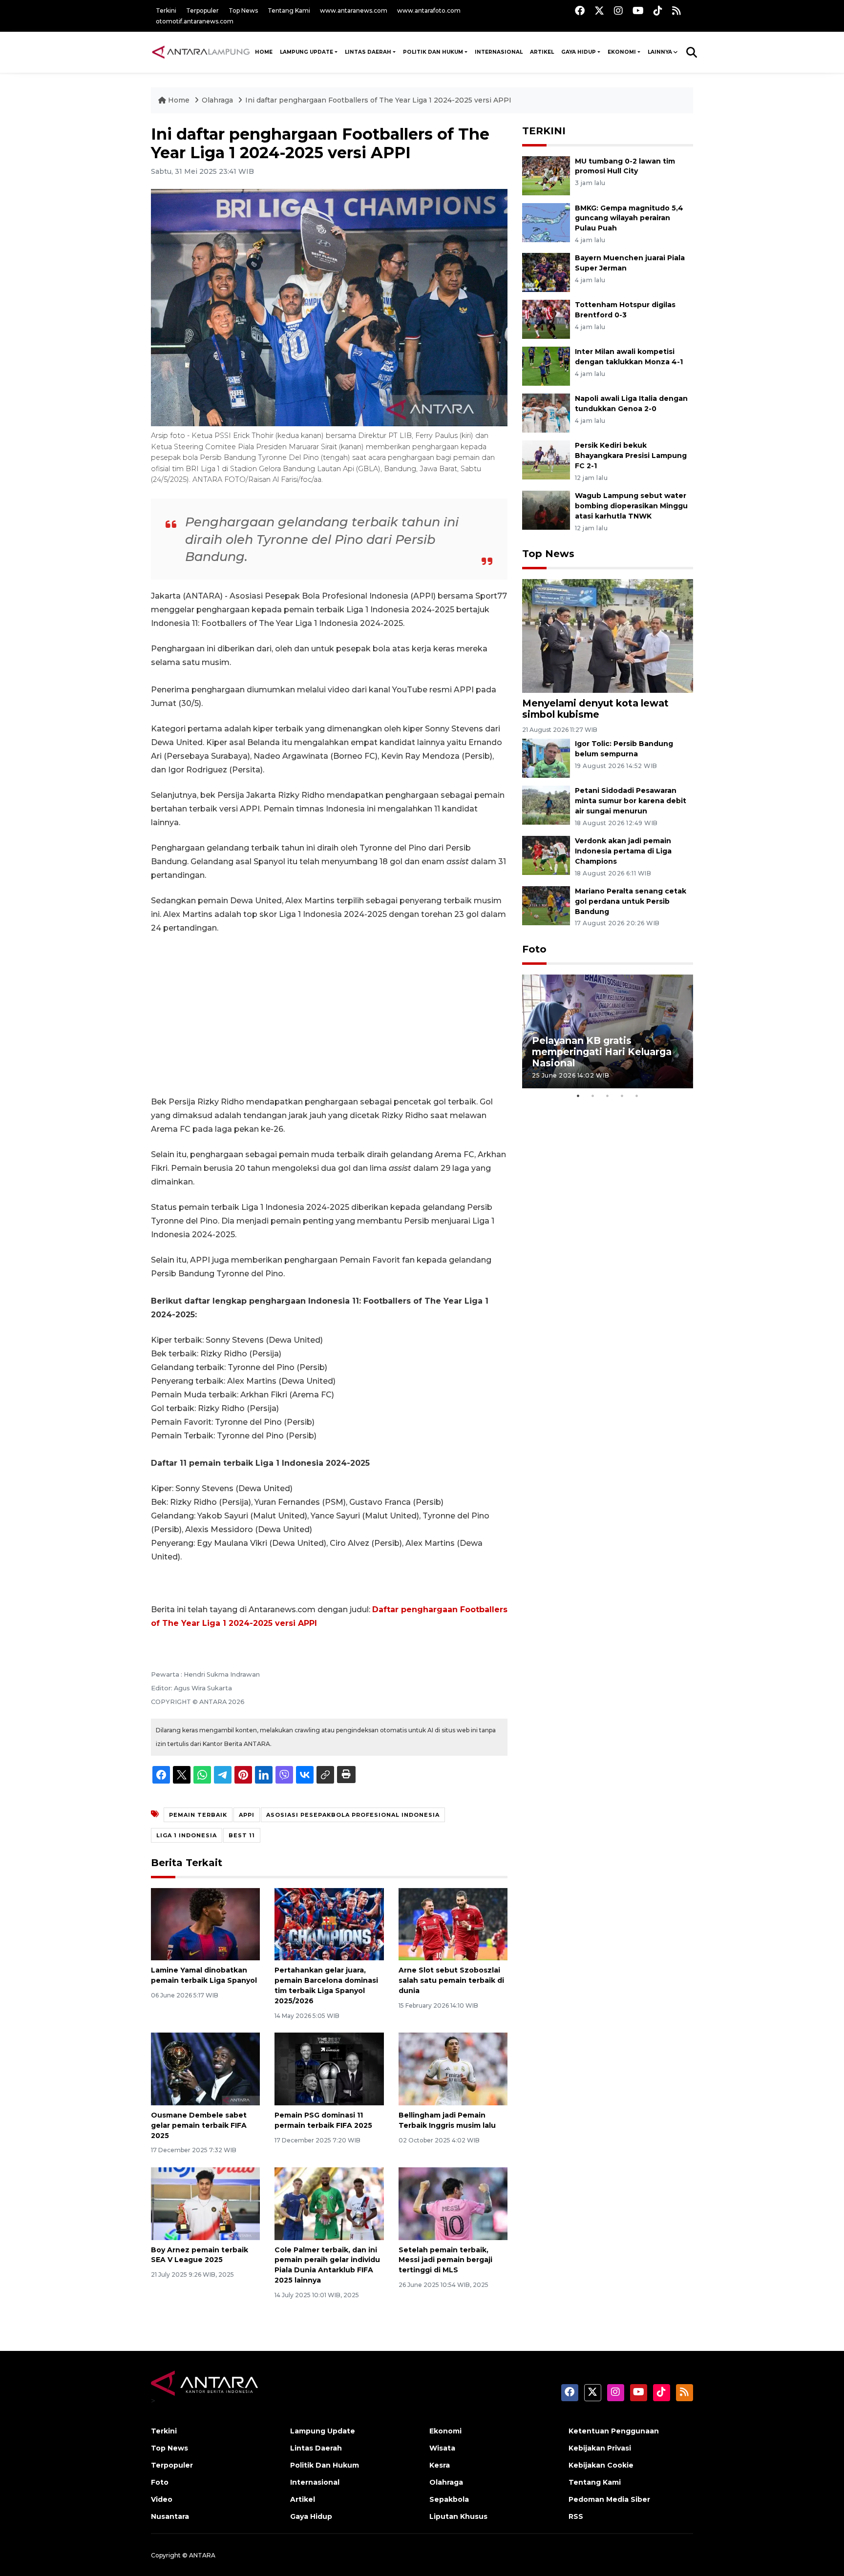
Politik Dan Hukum (433, 52)
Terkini (166, 10)
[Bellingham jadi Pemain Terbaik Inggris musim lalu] (453, 2068)
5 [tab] (637, 1096)
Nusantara (170, 2516)
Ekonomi (622, 52)
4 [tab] (622, 1096)
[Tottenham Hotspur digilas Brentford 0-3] (546, 319)
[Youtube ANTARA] (638, 10)
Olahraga (218, 100)
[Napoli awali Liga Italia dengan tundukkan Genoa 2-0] (546, 413)
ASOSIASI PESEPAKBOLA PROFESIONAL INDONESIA (353, 1815)
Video (162, 2499)
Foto (534, 949)
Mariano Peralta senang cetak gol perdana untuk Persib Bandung (631, 901)
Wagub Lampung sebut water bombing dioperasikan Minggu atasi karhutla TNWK (631, 506)
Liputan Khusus (458, 2516)
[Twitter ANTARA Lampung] (599, 10)
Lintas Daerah (368, 52)
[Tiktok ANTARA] (658, 10)
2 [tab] (593, 1096)
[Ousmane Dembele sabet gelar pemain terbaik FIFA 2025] (205, 2068)
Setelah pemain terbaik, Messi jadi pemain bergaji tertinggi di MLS (445, 2260)
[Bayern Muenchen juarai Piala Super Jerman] (546, 272)
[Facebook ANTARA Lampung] (580, 10)
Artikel (542, 52)
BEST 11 (242, 1835)
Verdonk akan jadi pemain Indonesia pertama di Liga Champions (623, 851)
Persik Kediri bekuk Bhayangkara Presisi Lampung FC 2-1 (631, 456)
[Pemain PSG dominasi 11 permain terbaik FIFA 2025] (329, 2068)
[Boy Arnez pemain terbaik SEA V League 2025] (205, 2203)
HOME (264, 52)
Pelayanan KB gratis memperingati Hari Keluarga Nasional (602, 1052)
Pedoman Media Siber (609, 2499)
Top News (243, 10)
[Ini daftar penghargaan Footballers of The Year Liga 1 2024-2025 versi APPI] (608, 635)
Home (179, 100)
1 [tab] (578, 1096)
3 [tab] (608, 1096)
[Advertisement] (329, 1015)
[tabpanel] (608, 1031)
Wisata (442, 2448)
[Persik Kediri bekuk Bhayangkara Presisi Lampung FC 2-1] (546, 460)
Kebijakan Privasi (600, 2448)
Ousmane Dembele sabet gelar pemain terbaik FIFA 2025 (199, 2125)
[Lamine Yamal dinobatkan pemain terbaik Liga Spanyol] (205, 1923)
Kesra (440, 2465)
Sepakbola (449, 2499)
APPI (247, 1815)
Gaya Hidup (579, 52)
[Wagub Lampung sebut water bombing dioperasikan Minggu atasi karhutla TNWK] (546, 509)
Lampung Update (306, 52)
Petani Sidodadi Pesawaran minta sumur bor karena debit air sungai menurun (631, 801)
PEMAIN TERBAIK (198, 1815)
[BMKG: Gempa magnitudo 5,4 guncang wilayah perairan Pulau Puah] (546, 222)
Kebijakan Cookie (601, 2465)
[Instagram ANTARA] (618, 10)
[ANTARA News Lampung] (201, 52)
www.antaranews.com (354, 10)
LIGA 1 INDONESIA (187, 1835)
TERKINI (544, 131)
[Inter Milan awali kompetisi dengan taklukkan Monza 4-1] (546, 366)
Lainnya (660, 52)
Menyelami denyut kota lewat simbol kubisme (595, 709)
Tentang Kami (289, 10)
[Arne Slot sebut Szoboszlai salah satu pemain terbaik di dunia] (453, 1923)
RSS (576, 2516)
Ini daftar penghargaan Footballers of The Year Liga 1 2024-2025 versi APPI (378, 100)
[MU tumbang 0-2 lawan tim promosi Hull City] (546, 175)
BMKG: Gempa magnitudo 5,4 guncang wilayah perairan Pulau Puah (629, 218)
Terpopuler (202, 10)
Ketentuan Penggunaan (614, 2431)
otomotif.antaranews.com (195, 21)
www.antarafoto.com (429, 10)
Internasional (499, 52)
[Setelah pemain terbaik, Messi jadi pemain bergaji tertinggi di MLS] (453, 2203)
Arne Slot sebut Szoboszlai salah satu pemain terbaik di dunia (451, 1980)
